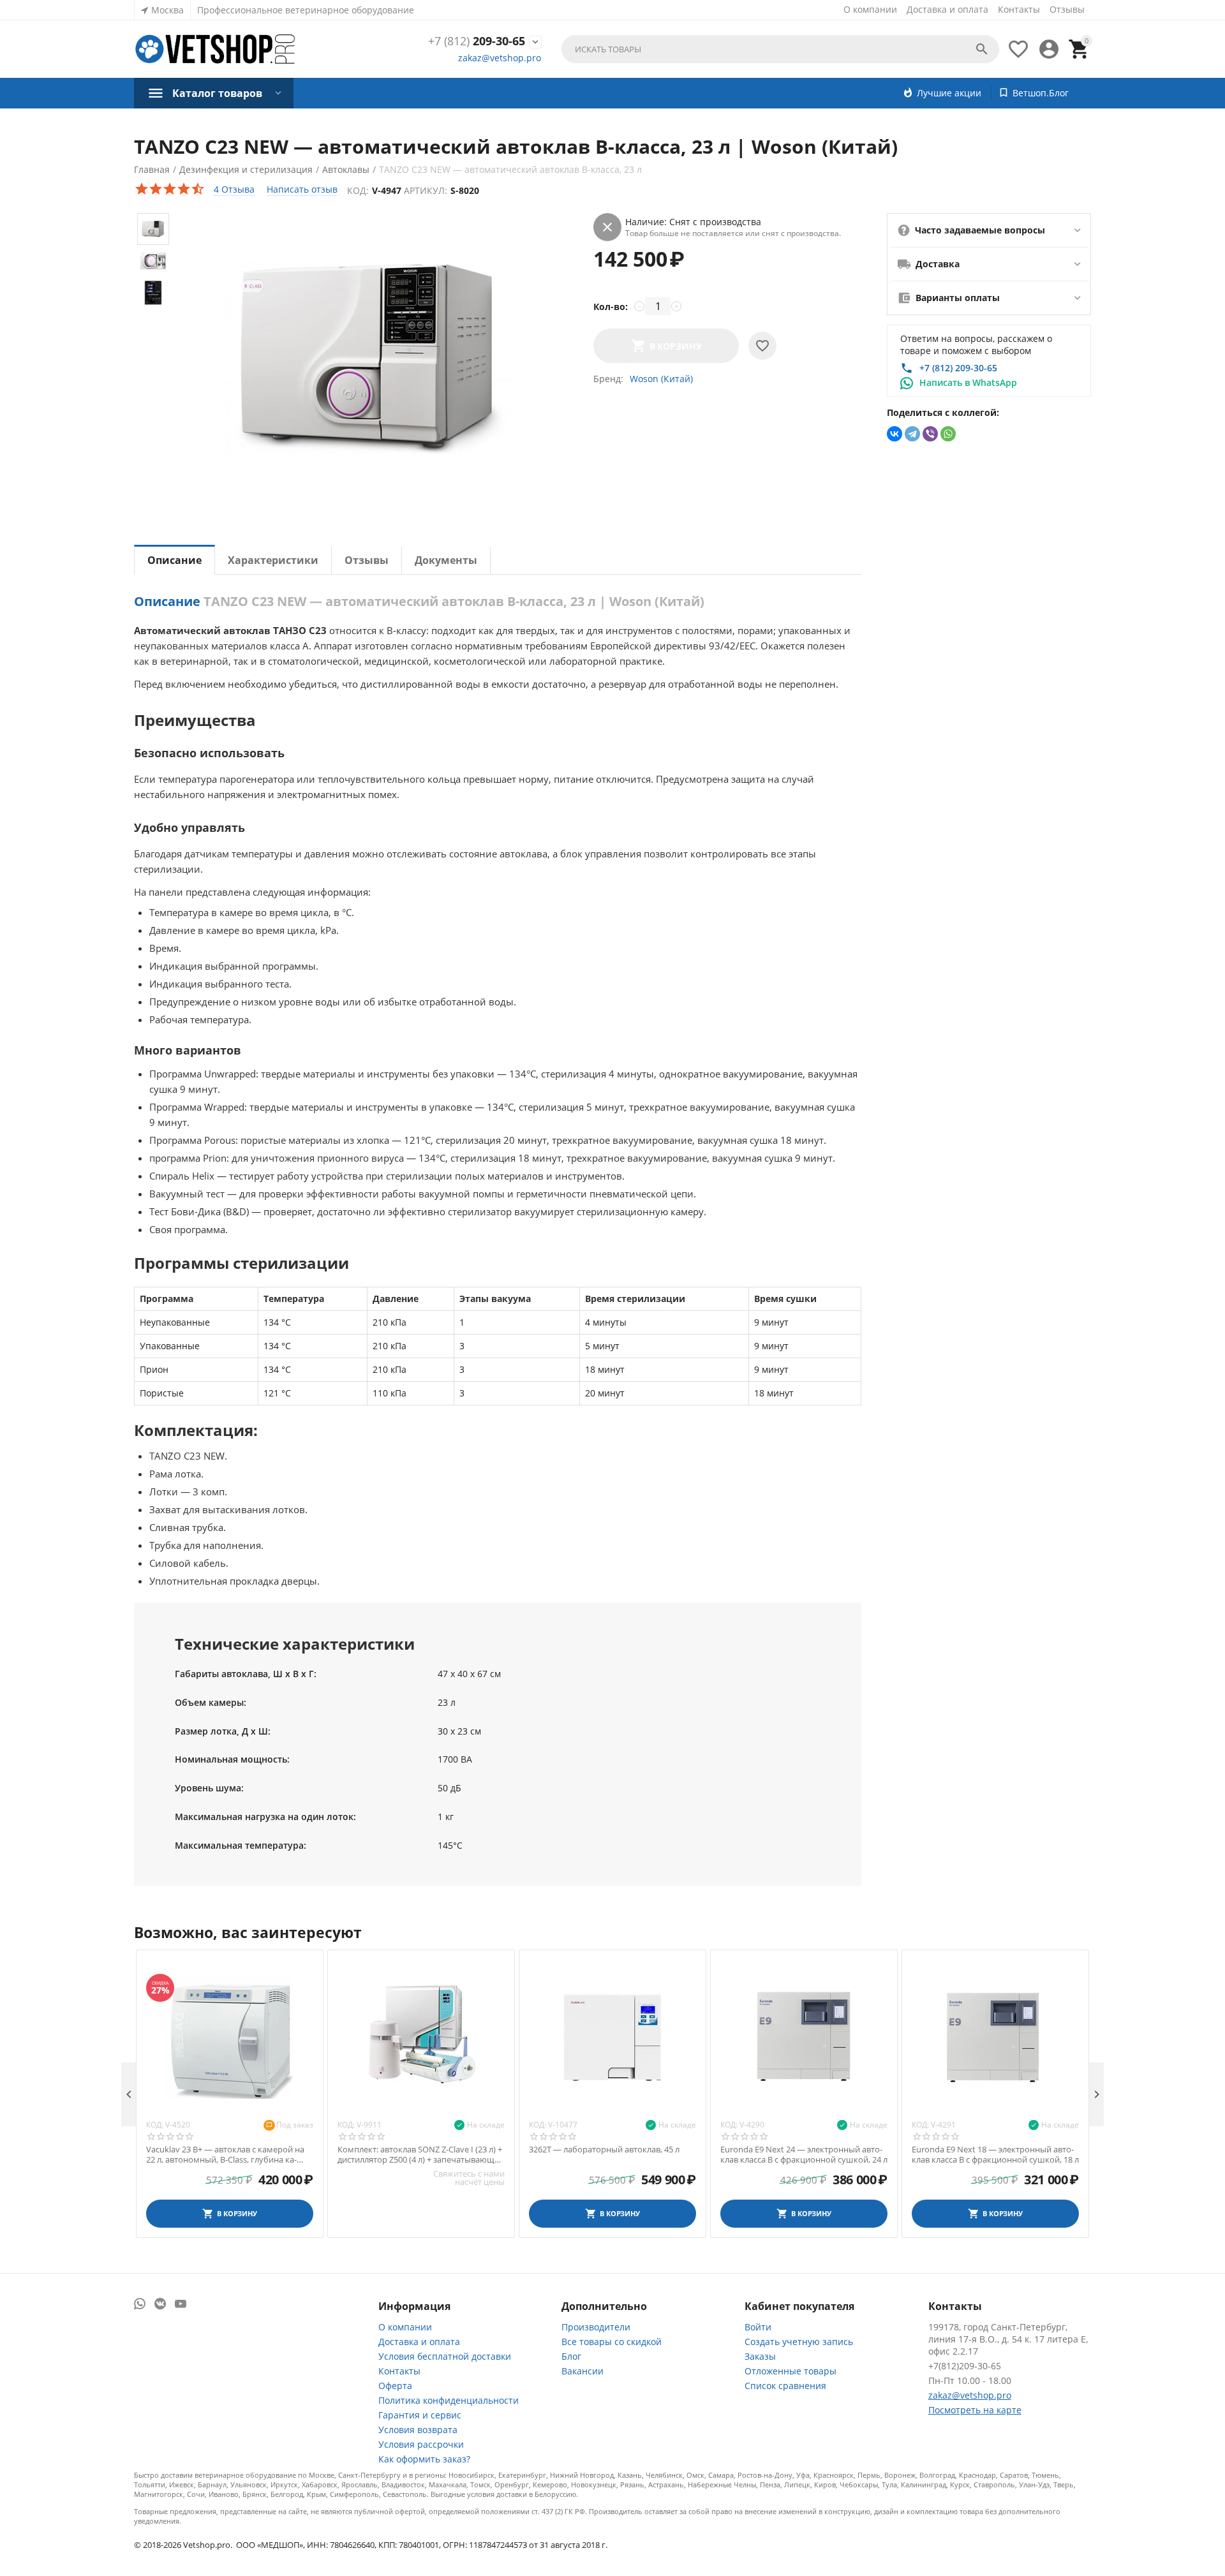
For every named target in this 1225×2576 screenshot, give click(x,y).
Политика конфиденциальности (449, 2400)
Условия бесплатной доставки (445, 2356)
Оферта (395, 2386)
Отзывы (1067, 9)
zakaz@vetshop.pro (500, 58)
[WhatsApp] (948, 434)
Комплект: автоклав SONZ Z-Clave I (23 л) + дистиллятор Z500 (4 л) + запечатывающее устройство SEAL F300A (420, 2155)
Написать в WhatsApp (968, 382)
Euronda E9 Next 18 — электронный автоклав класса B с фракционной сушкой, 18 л (995, 2155)
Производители (596, 2327)
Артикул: (426, 190)
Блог (571, 2356)
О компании (870, 9)
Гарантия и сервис (420, 2415)
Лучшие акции (949, 93)
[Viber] (930, 434)
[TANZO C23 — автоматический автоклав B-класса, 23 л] (371, 360)
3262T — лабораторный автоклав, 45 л (604, 2150)
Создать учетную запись (799, 2342)
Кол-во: (611, 307)
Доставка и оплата (947, 9)
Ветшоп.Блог (1041, 93)
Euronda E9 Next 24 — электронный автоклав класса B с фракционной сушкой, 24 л (804, 2155)
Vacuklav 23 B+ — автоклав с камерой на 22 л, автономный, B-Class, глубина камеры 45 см (225, 2155)
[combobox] (780, 49)
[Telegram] (912, 434)
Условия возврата (418, 2430)
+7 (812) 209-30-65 (958, 368)
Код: (358, 190)
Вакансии (583, 2371)
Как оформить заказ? (424, 2459)
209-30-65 (477, 41)
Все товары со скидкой (612, 2342)
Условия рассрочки (421, 2444)
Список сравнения (785, 2386)
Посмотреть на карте (975, 2410)
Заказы (760, 2356)
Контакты (1019, 9)
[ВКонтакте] (895, 434)
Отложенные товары (791, 2371)
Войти (758, 2327)
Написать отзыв (302, 189)
